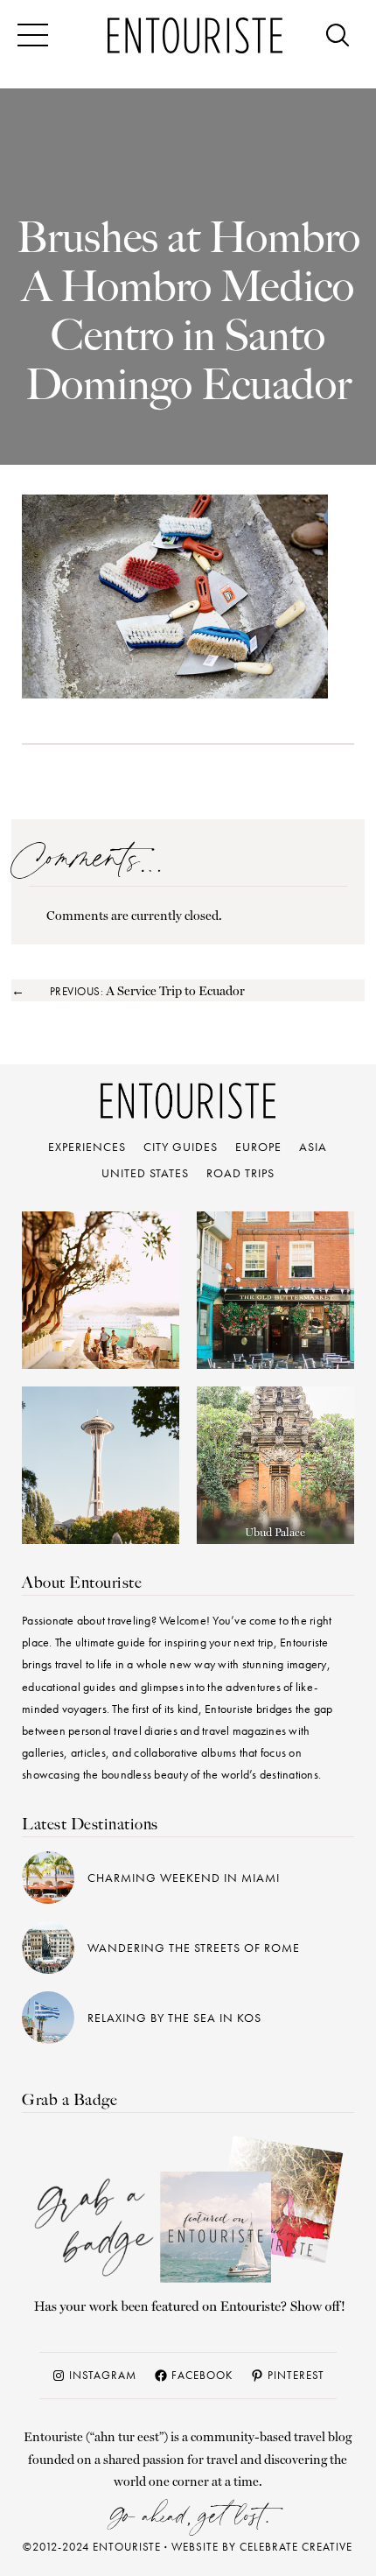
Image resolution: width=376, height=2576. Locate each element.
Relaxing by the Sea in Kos (174, 2018)
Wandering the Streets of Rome (194, 1948)
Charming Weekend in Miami (184, 1878)
